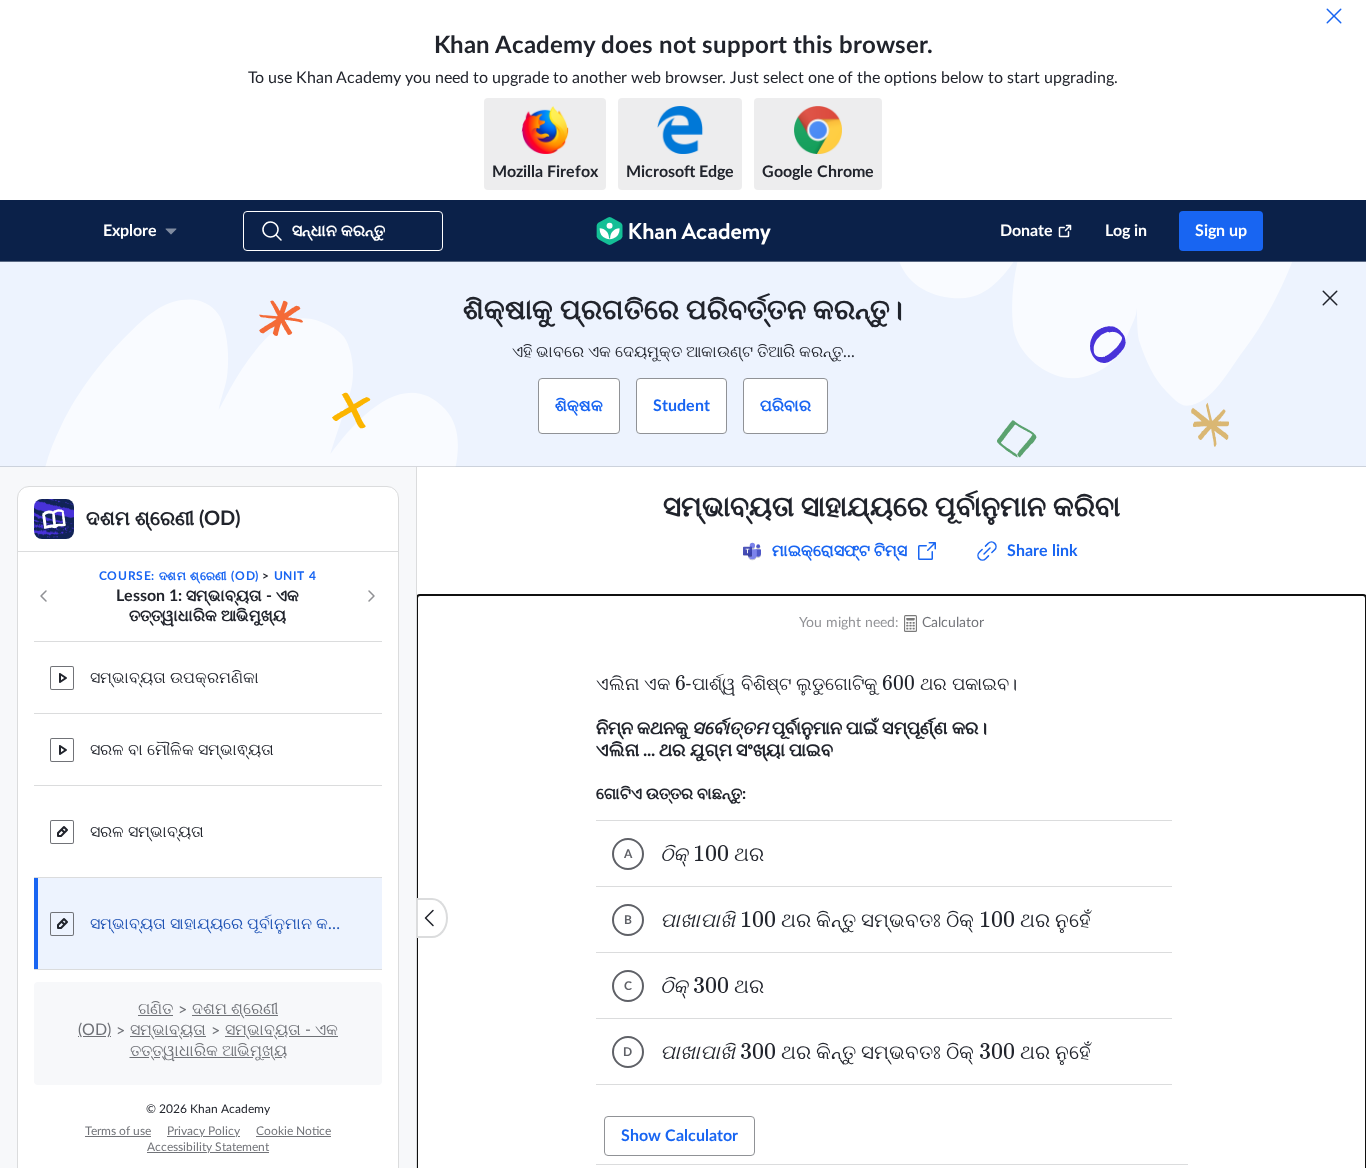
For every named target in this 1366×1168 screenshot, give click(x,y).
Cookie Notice (293, 1131)
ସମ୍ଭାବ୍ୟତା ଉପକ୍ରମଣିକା (174, 678)
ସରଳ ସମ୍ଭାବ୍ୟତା (147, 832)
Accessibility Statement (208, 1147)
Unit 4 (295, 576)
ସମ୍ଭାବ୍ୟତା (168, 1030)
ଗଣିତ (155, 1009)
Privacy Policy (203, 1131)
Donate (1026, 231)
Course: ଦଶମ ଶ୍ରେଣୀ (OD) (179, 576)
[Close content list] (432, 918)
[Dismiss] (1334, 16)
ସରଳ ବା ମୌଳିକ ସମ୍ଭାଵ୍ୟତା (182, 750)
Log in (1126, 231)
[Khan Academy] (683, 231)
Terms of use (118, 1131)
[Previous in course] (44, 596)
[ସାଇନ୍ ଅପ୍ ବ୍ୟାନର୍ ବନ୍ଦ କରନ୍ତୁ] (1330, 298)
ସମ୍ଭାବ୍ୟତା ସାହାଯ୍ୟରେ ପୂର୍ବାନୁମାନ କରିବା (220, 924)
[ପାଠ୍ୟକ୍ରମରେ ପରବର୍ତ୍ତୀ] (371, 596)
